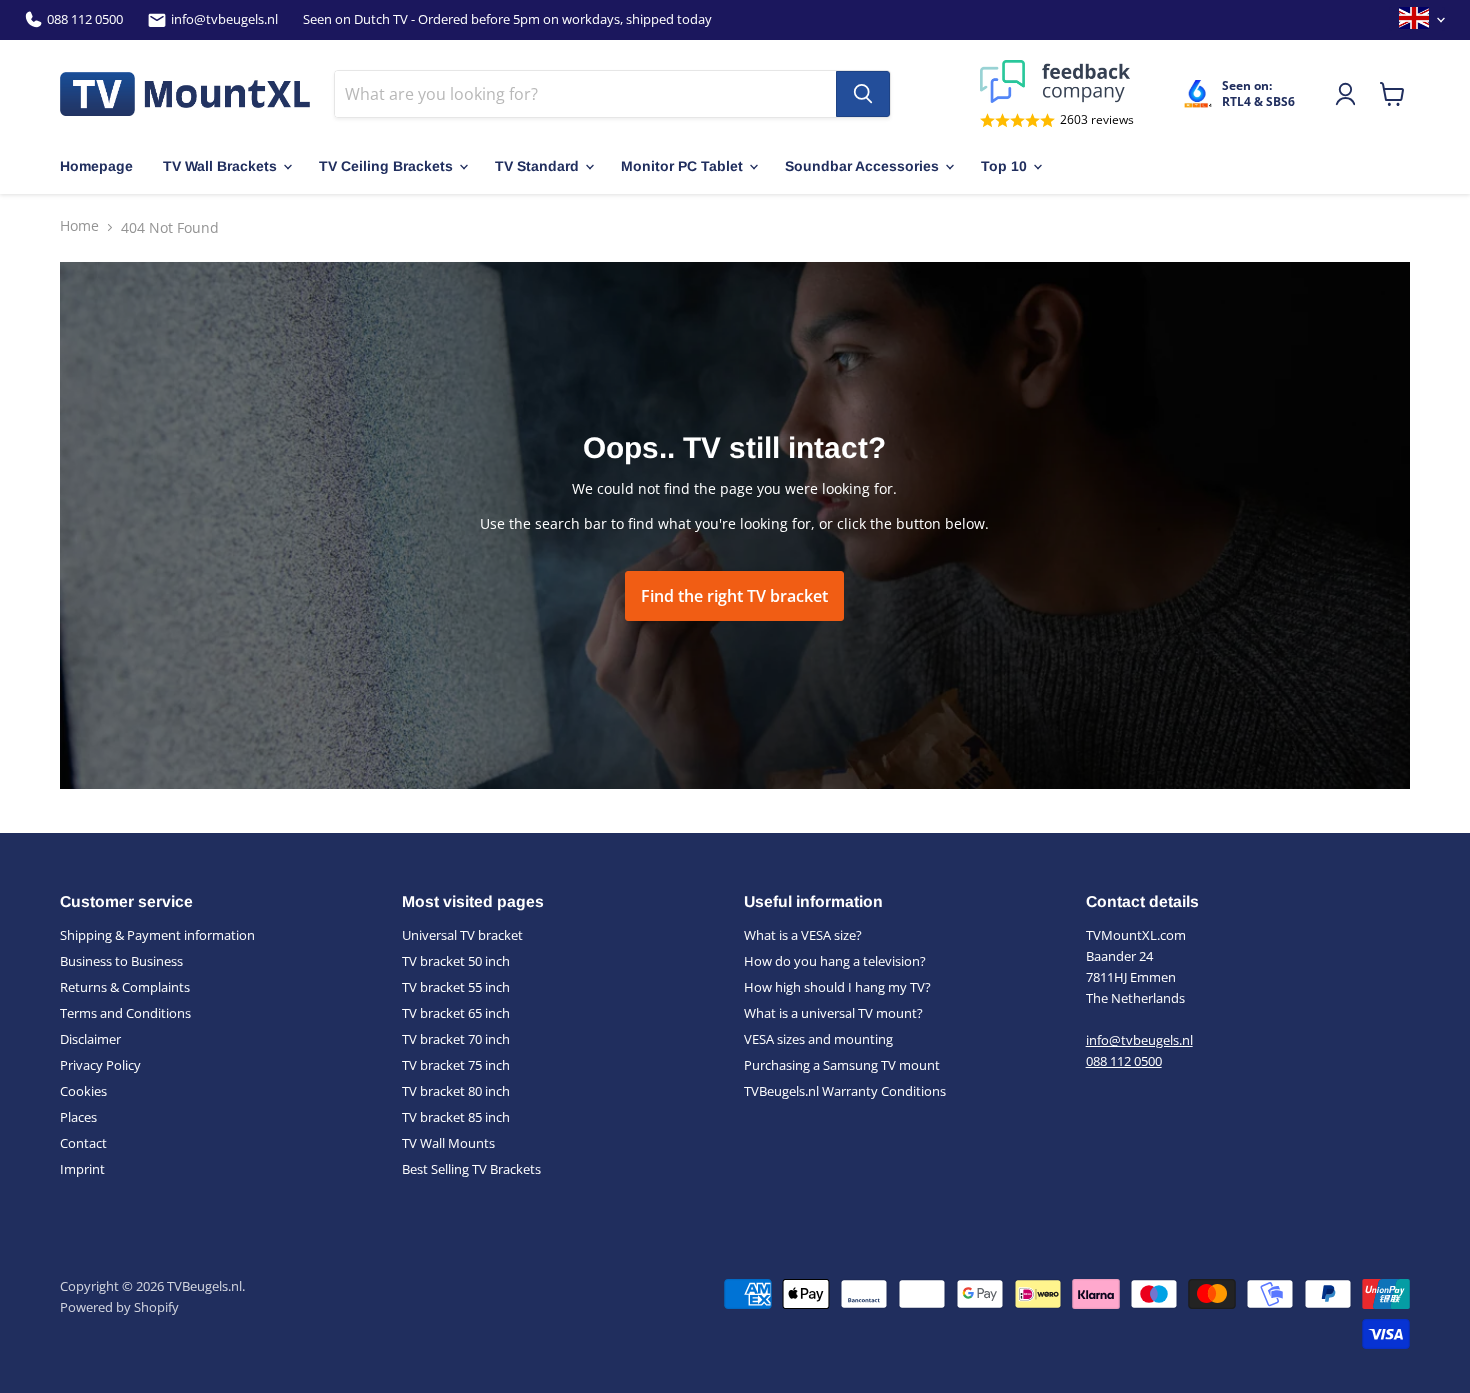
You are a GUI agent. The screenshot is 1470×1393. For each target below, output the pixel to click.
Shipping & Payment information (157, 935)
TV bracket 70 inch (456, 1039)
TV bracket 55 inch (456, 987)
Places (78, 1117)
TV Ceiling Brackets (386, 166)
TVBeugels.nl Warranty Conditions (845, 1091)
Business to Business (121, 961)
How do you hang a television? (835, 961)
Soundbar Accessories (862, 166)
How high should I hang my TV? (837, 987)
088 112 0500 (85, 19)
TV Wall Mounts (448, 1143)
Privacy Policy (100, 1065)
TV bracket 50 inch (456, 961)
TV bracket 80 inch (456, 1091)
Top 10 (1004, 166)
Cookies (83, 1091)
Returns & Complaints (125, 987)
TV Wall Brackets (220, 166)
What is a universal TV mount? (833, 1013)
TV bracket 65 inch (456, 1013)
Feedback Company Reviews (1057, 81)
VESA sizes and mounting (818, 1039)
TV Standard (537, 166)
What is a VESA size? (803, 935)
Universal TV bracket (462, 935)
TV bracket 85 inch (456, 1117)
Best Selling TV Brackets (471, 1169)
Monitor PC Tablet (682, 166)
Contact (83, 1143)
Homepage (96, 166)
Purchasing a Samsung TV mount (842, 1065)
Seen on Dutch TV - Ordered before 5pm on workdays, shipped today (507, 19)
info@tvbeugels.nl (224, 19)
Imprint (82, 1169)
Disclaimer (90, 1039)
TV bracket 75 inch (456, 1065)
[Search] (863, 94)
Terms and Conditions (125, 1013)
